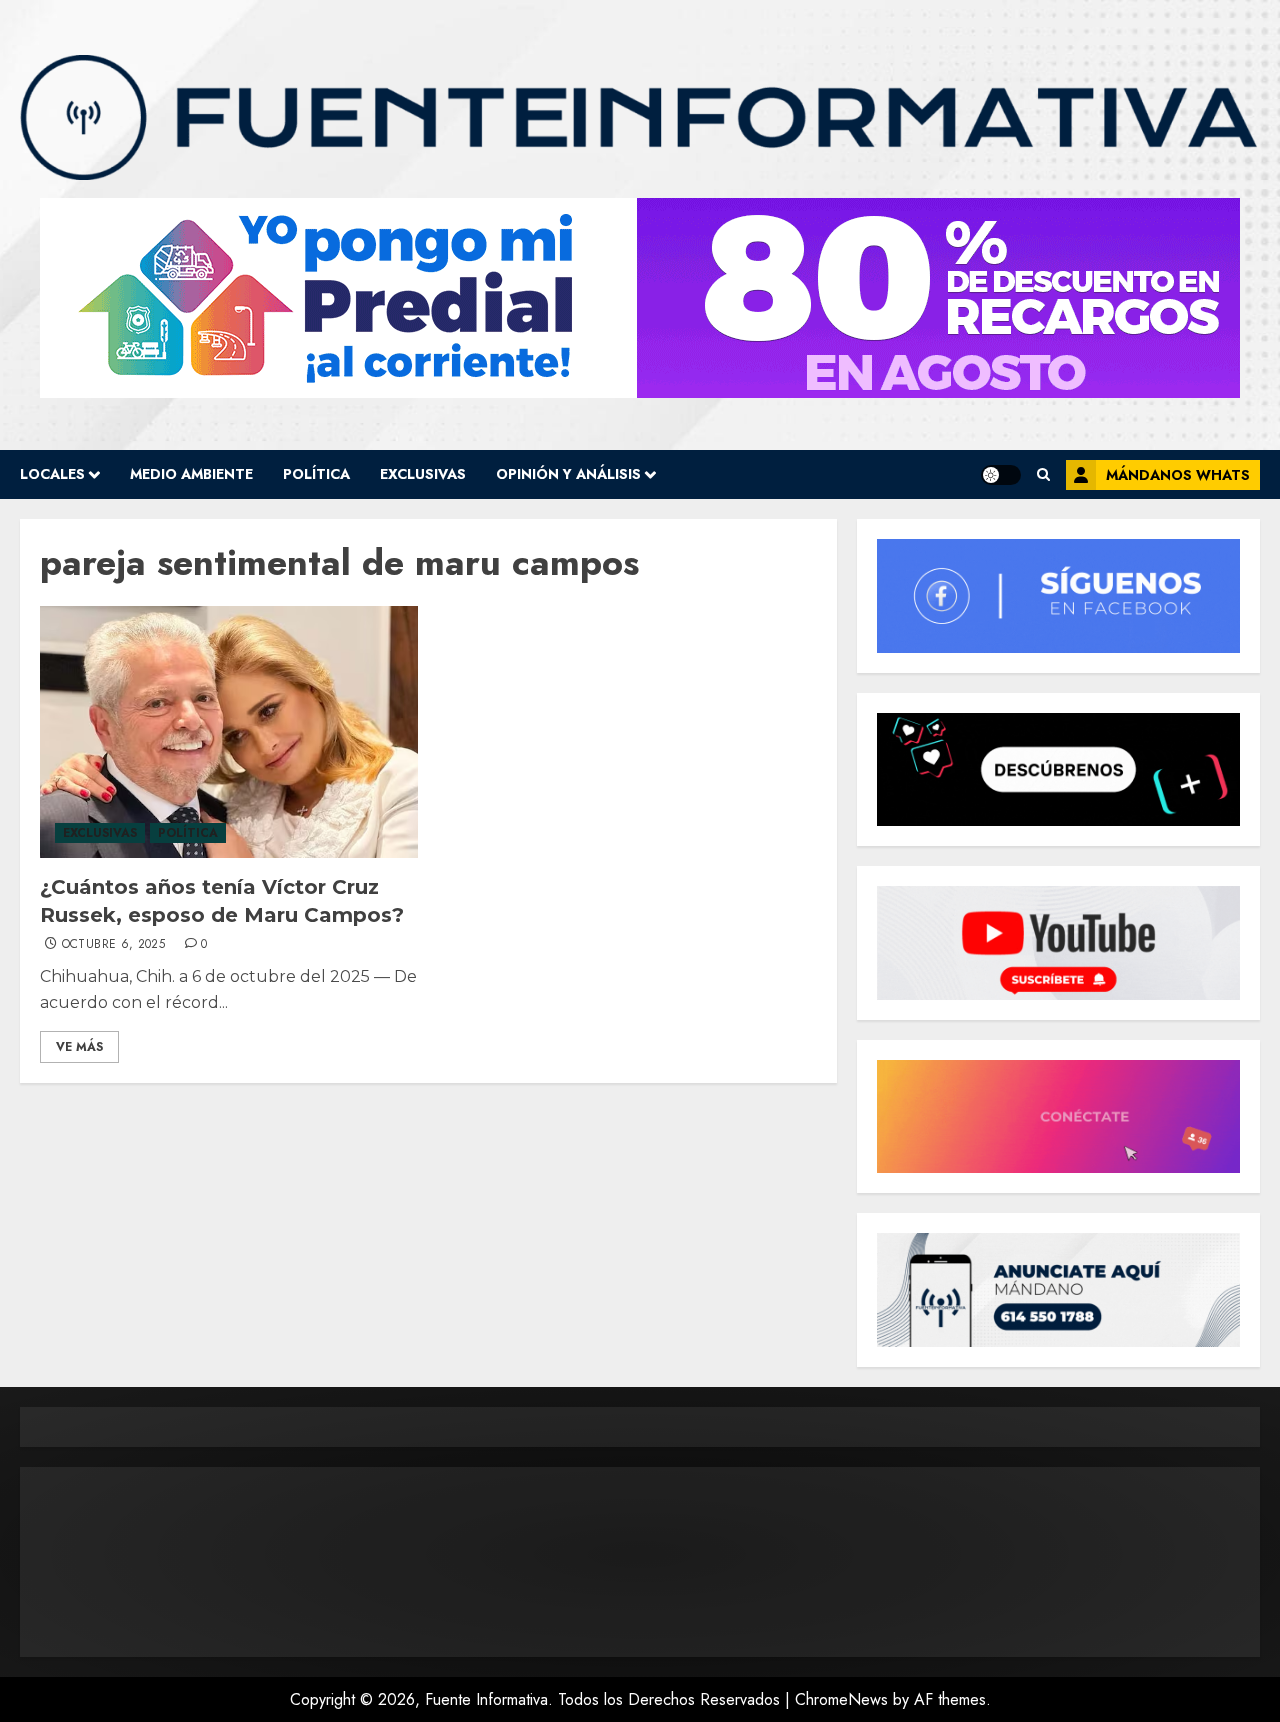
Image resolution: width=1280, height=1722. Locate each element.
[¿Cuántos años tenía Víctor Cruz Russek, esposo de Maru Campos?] (229, 732)
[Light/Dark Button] (1001, 475)
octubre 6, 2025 (113, 945)
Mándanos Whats (1178, 475)
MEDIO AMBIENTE (191, 474)
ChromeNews (841, 1699)
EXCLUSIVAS (423, 474)
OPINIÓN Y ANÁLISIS (568, 474)
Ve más (79, 1047)
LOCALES (52, 474)
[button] (1043, 474)
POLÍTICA (316, 474)
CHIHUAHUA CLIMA (640, 1562)
